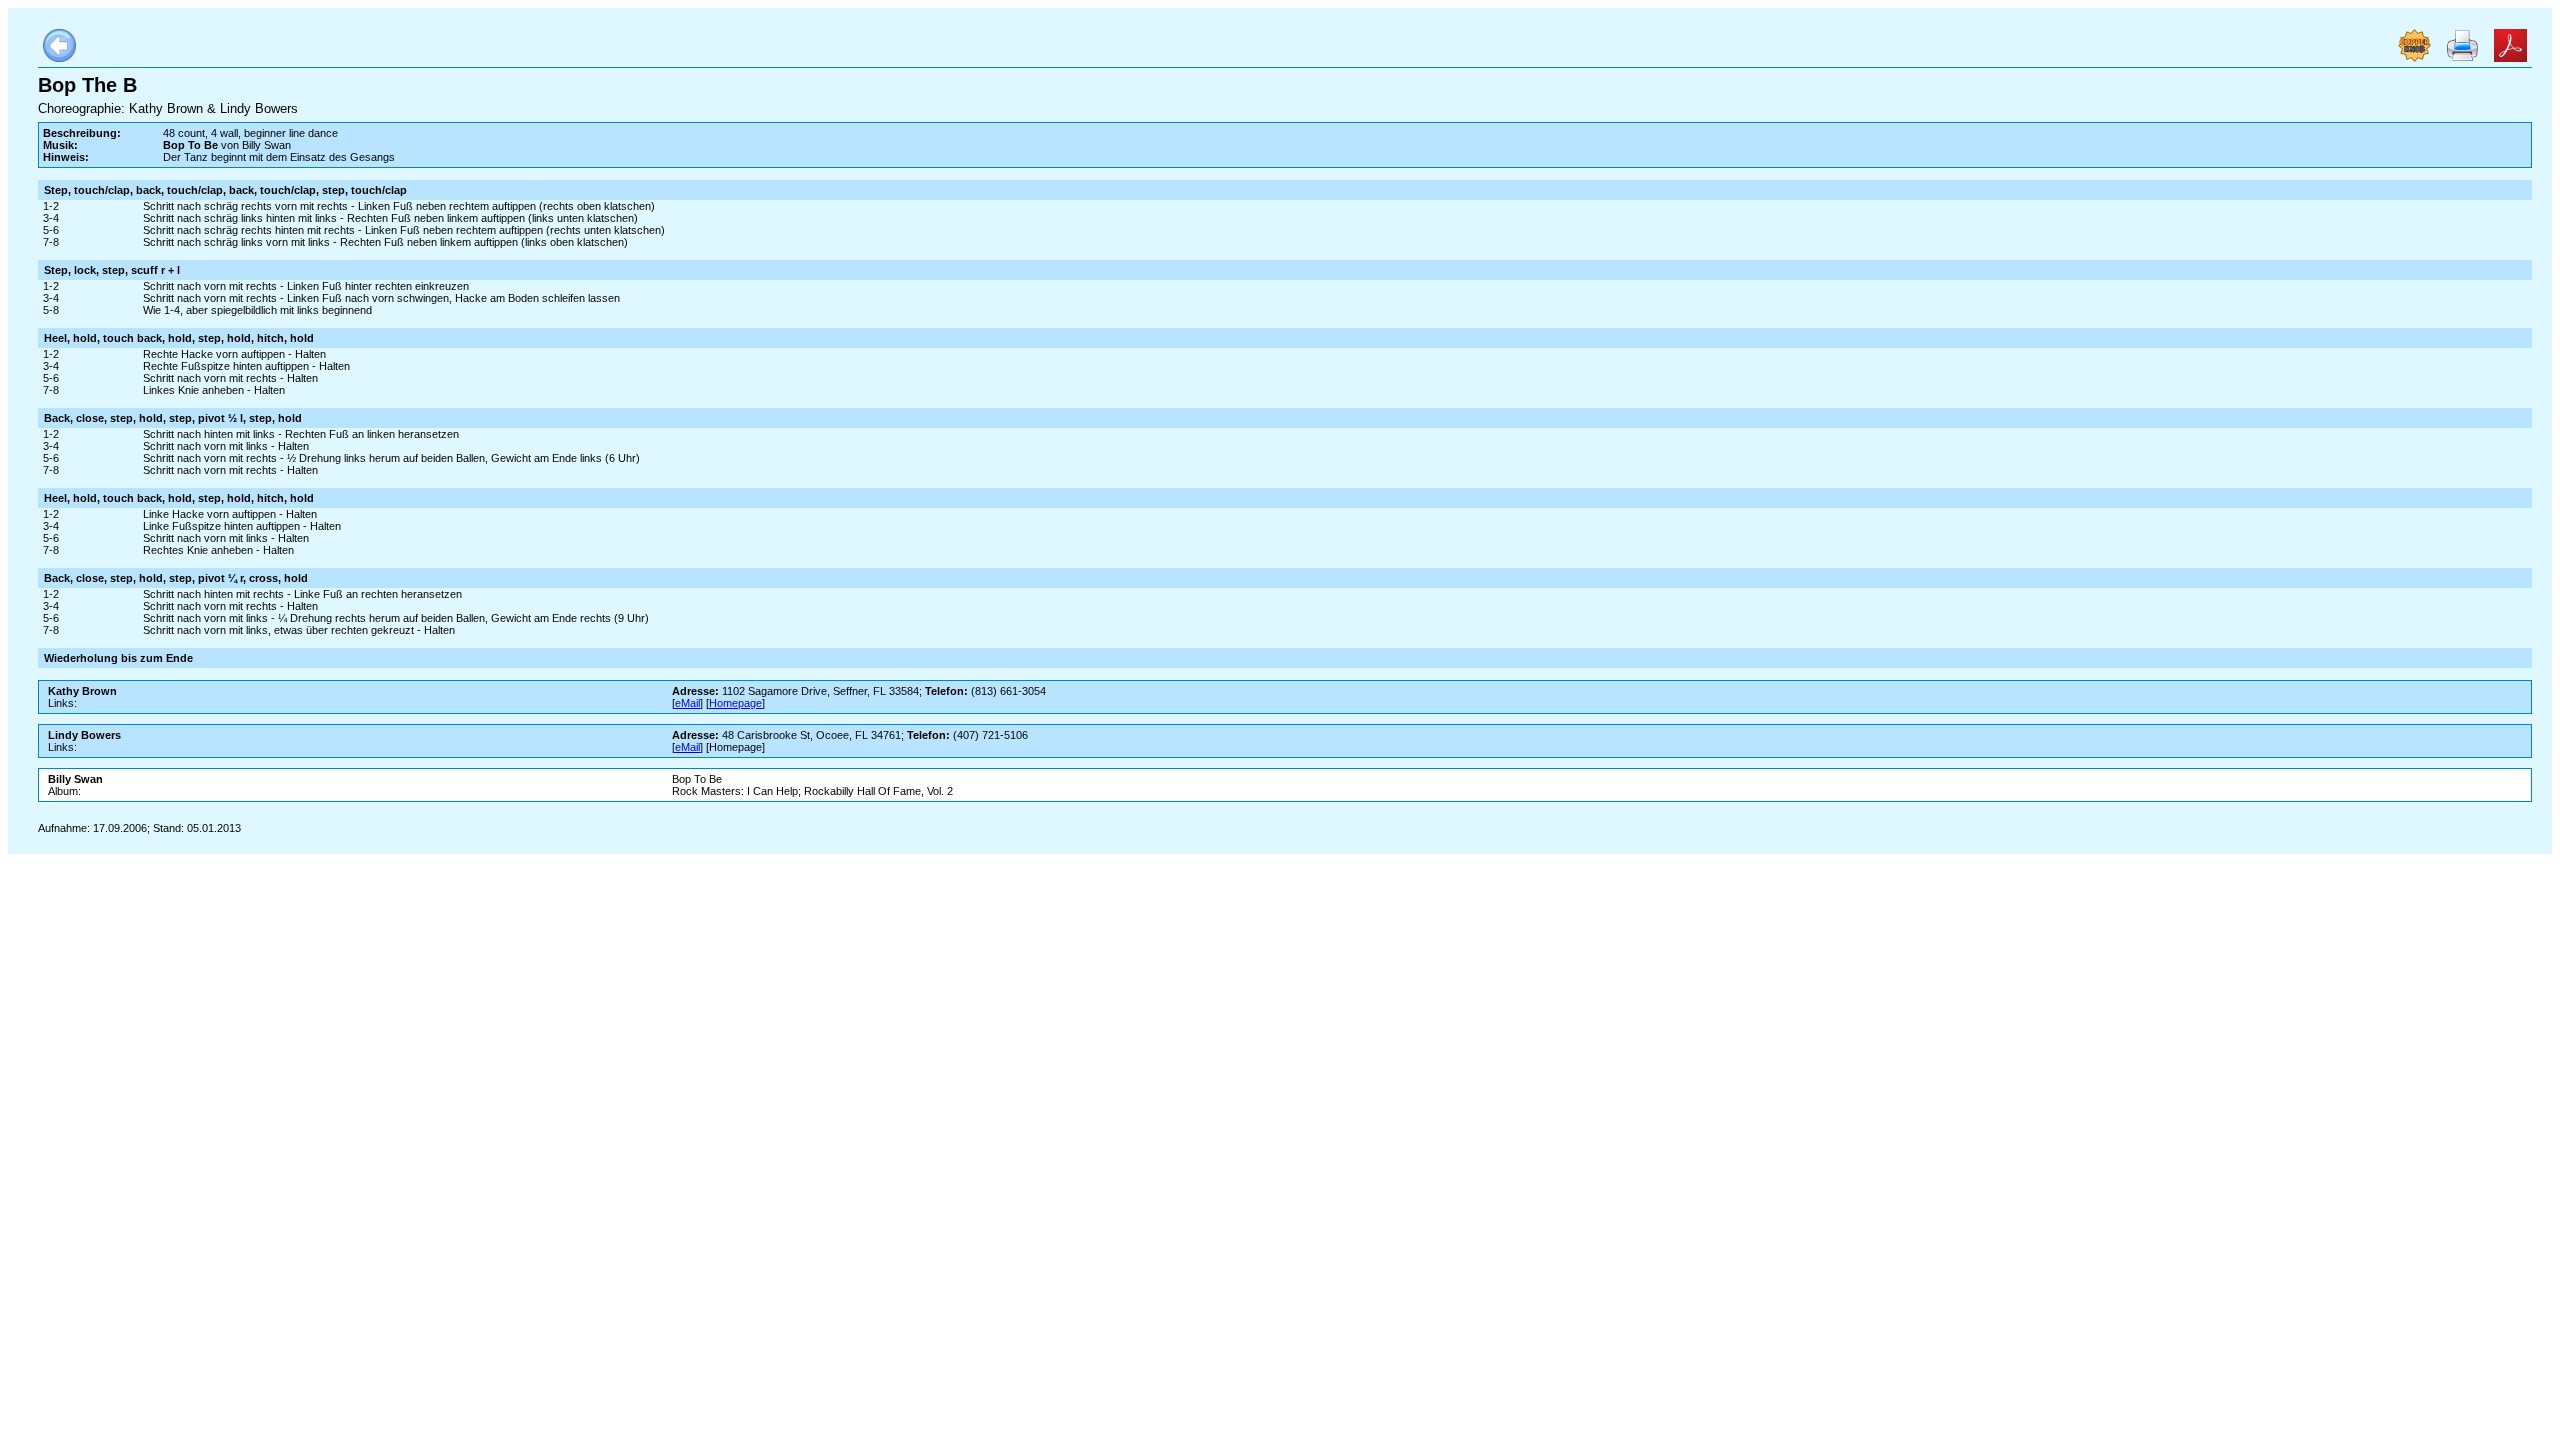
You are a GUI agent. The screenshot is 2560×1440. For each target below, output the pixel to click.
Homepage (735, 703)
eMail (687, 703)
